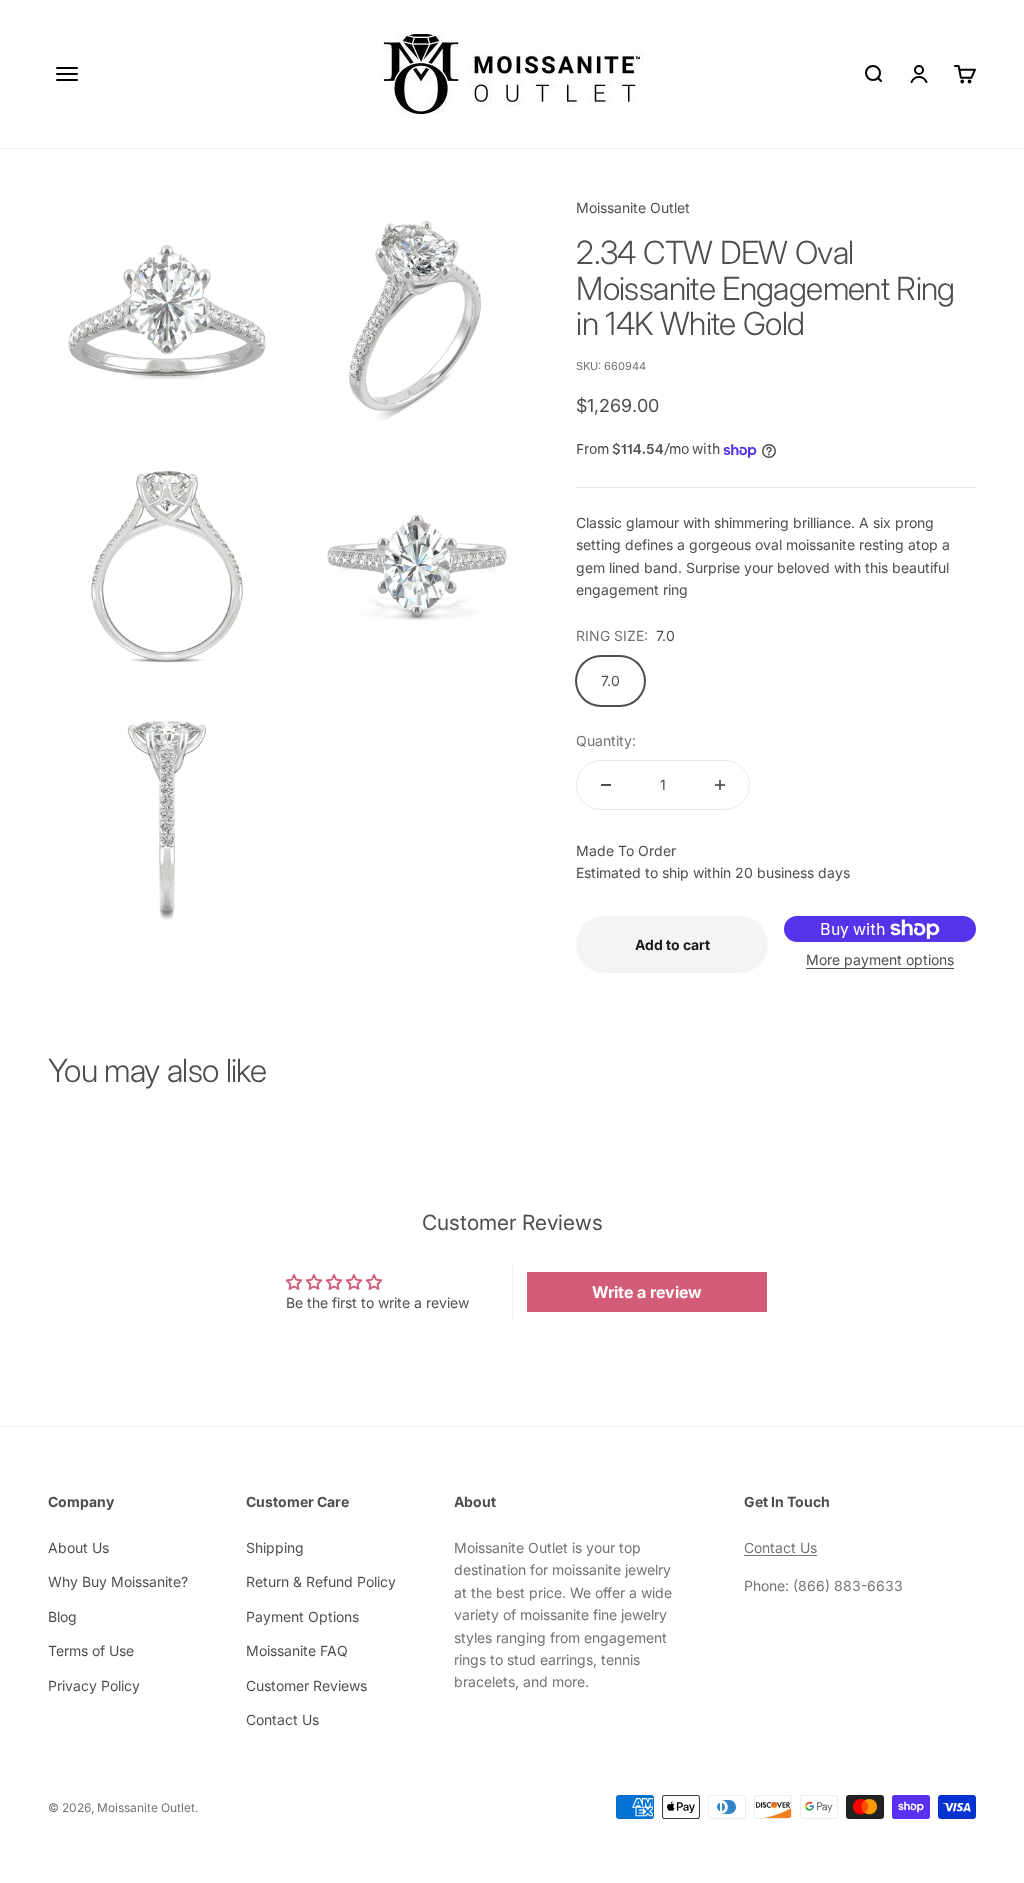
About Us (78, 1547)
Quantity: (606, 740)
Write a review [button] (647, 1292)
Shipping (275, 1547)
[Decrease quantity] (606, 785)
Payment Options (302, 1616)
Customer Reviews (306, 1685)
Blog (62, 1616)
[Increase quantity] (720, 785)
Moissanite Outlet (633, 207)
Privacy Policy (94, 1685)
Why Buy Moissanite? (118, 1581)
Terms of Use (91, 1650)
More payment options (880, 959)
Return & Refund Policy (321, 1581)
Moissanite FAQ (297, 1650)
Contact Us (282, 1719)
